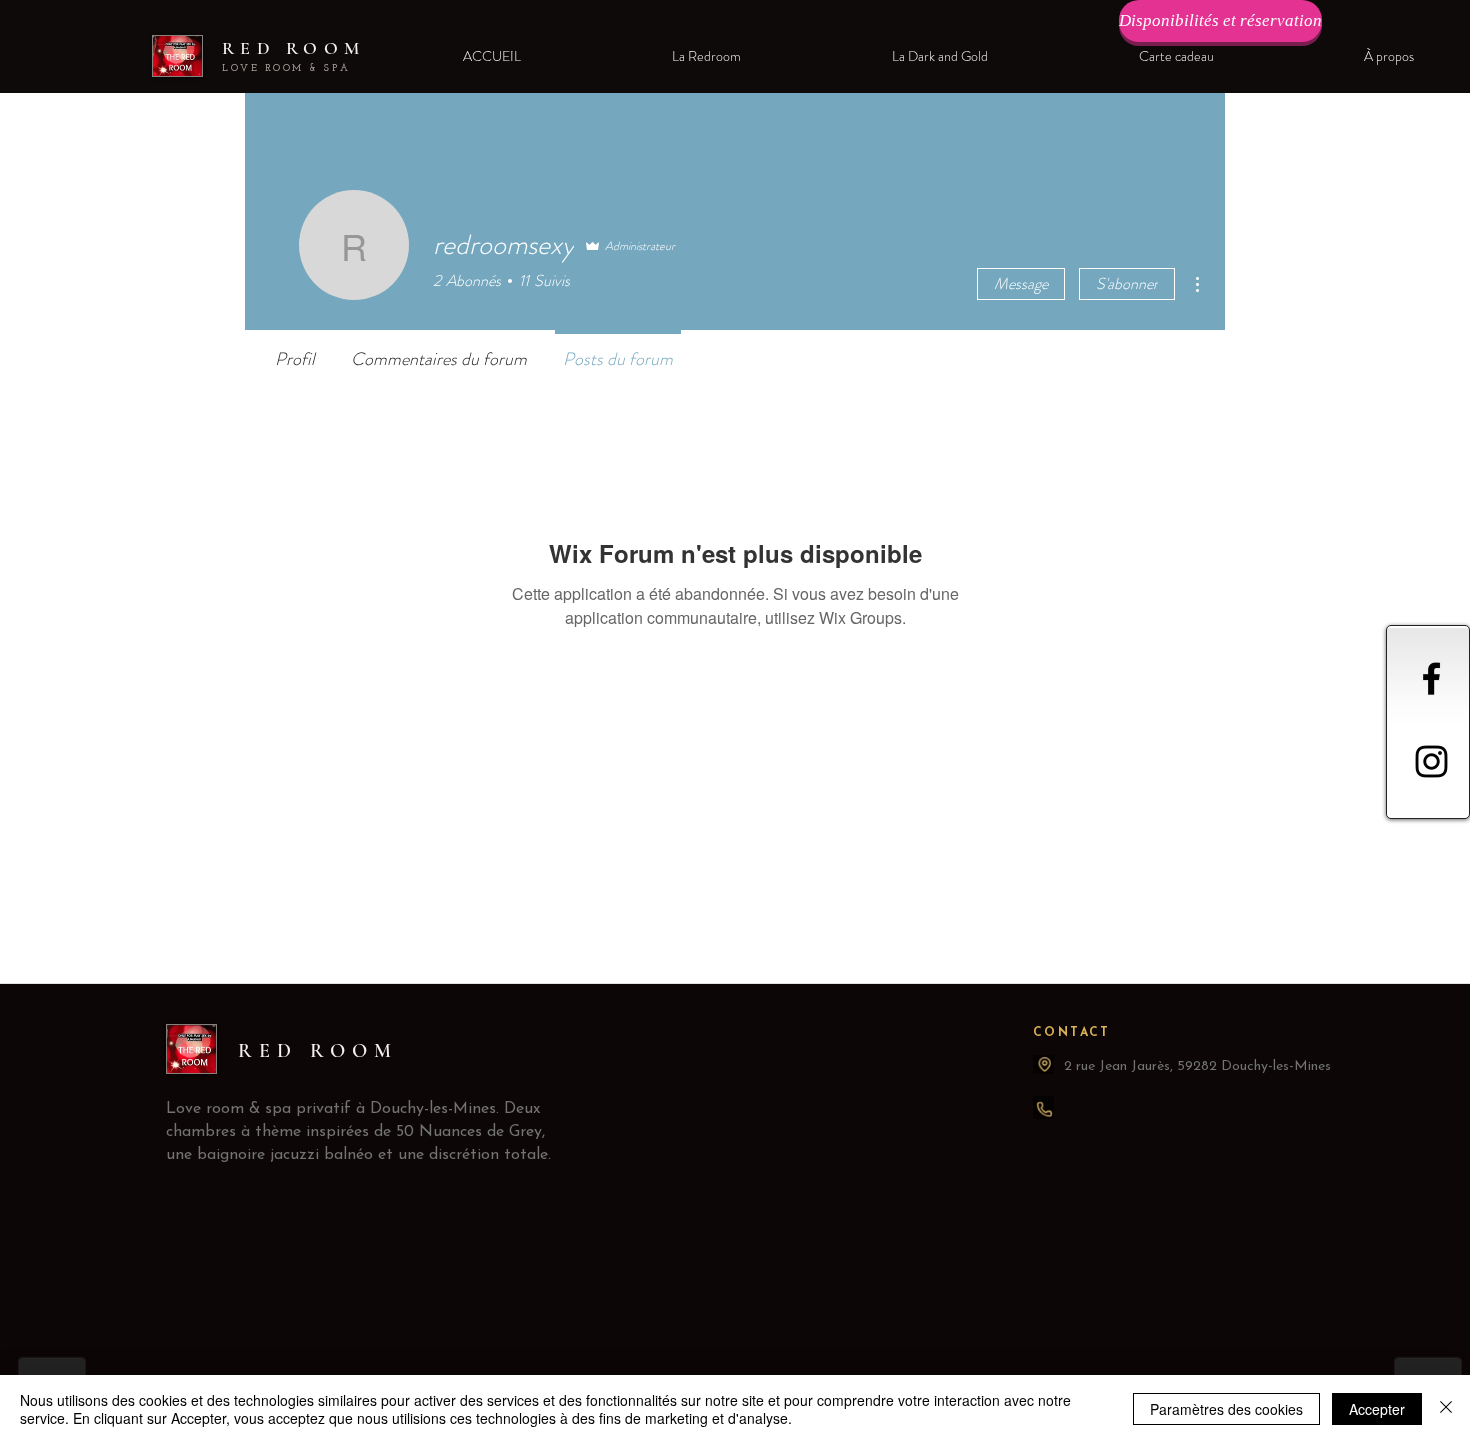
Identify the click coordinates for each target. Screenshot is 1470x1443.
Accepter (1377, 1409)
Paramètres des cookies (1226, 1409)
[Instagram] (1431, 761)
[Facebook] (1431, 678)
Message (1021, 283)
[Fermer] (1446, 1409)
